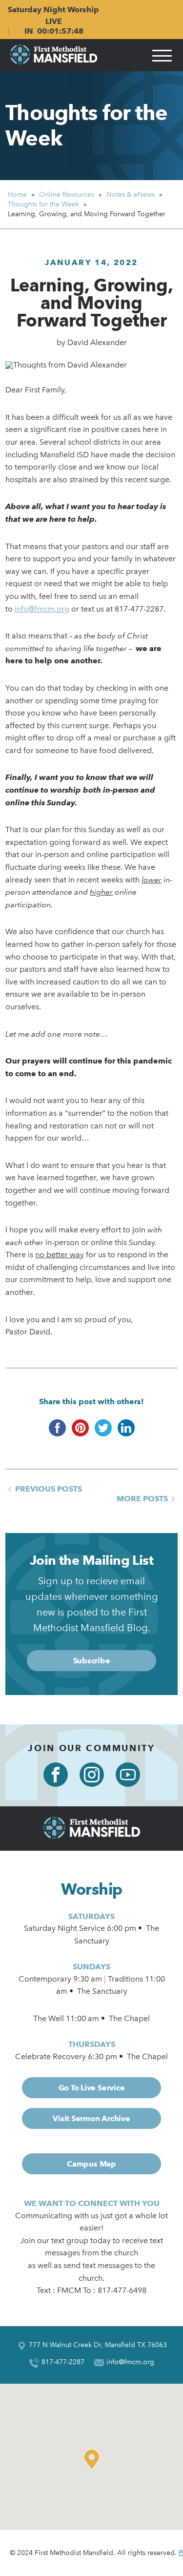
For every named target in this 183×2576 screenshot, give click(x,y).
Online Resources (67, 194)
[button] (94, 2459)
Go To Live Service (92, 2088)
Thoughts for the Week (86, 125)
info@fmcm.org (42, 609)
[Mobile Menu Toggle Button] (162, 55)
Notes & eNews (131, 194)
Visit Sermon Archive (91, 2118)
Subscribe (92, 1661)
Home (17, 194)
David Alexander (97, 342)
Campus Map (91, 2164)
